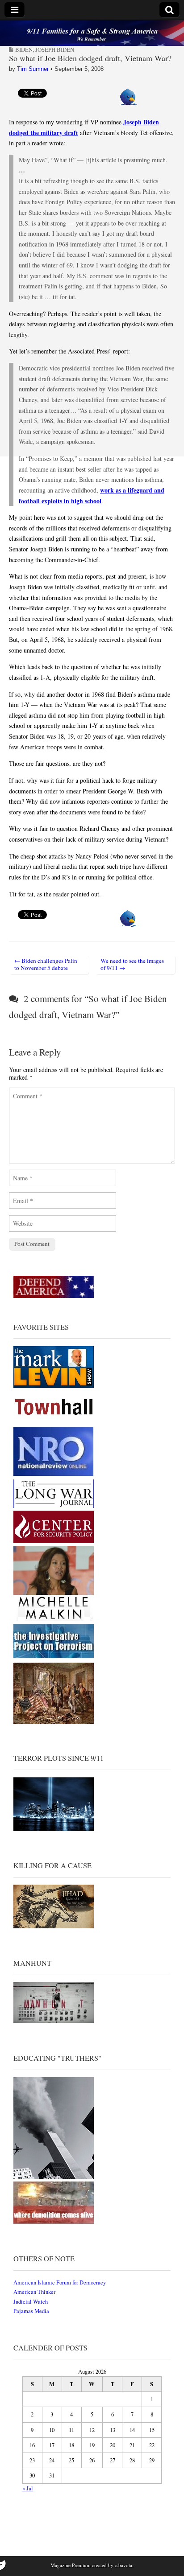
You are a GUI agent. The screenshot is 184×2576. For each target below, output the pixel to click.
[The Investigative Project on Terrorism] (54, 1658)
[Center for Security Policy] (54, 1541)
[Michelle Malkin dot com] (54, 1619)
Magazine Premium (71, 2565)
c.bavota (123, 2565)
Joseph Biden (55, 49)
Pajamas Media (31, 2311)
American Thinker (34, 2292)
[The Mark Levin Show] (54, 1386)
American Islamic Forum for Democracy (60, 2282)
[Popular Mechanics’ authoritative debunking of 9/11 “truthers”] (54, 2177)
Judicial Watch (31, 2302)
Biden (24, 49)
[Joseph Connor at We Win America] (54, 1722)
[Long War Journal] (54, 1506)
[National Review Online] (54, 1474)
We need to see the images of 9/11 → (132, 964)
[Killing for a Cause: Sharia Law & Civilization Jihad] (54, 1926)
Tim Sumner (33, 69)
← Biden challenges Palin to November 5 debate (46, 964)
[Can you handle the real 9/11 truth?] (54, 2222)
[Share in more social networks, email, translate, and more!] (128, 103)
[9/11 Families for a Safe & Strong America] (92, 33)
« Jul (28, 2488)
